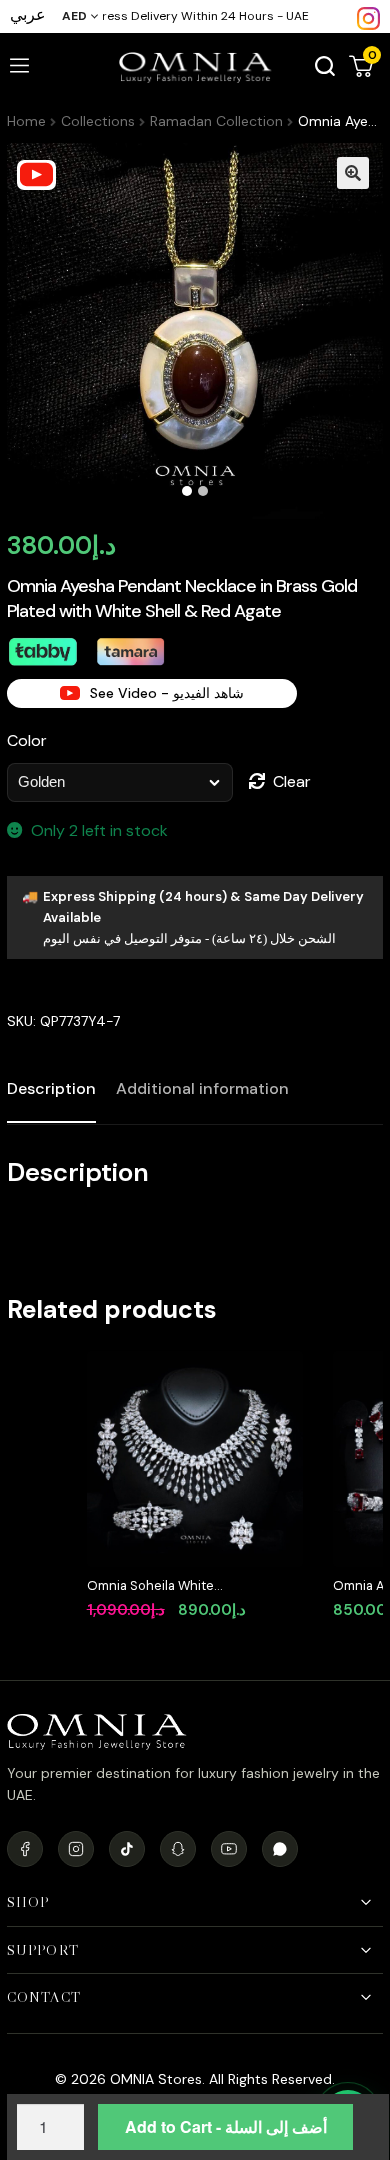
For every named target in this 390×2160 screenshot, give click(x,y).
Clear (292, 781)
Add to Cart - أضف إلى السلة (226, 2126)
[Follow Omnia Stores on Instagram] (368, 17)
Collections (98, 121)
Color (27, 740)
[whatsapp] (280, 1849)
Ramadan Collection (216, 121)
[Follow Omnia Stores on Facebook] (25, 1849)
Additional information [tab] (202, 1088)
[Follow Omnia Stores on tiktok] (127, 1849)
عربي (28, 14)
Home (26, 121)
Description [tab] (51, 1088)
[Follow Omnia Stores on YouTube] (229, 1849)
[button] (353, 173)
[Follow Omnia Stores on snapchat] (178, 1849)
